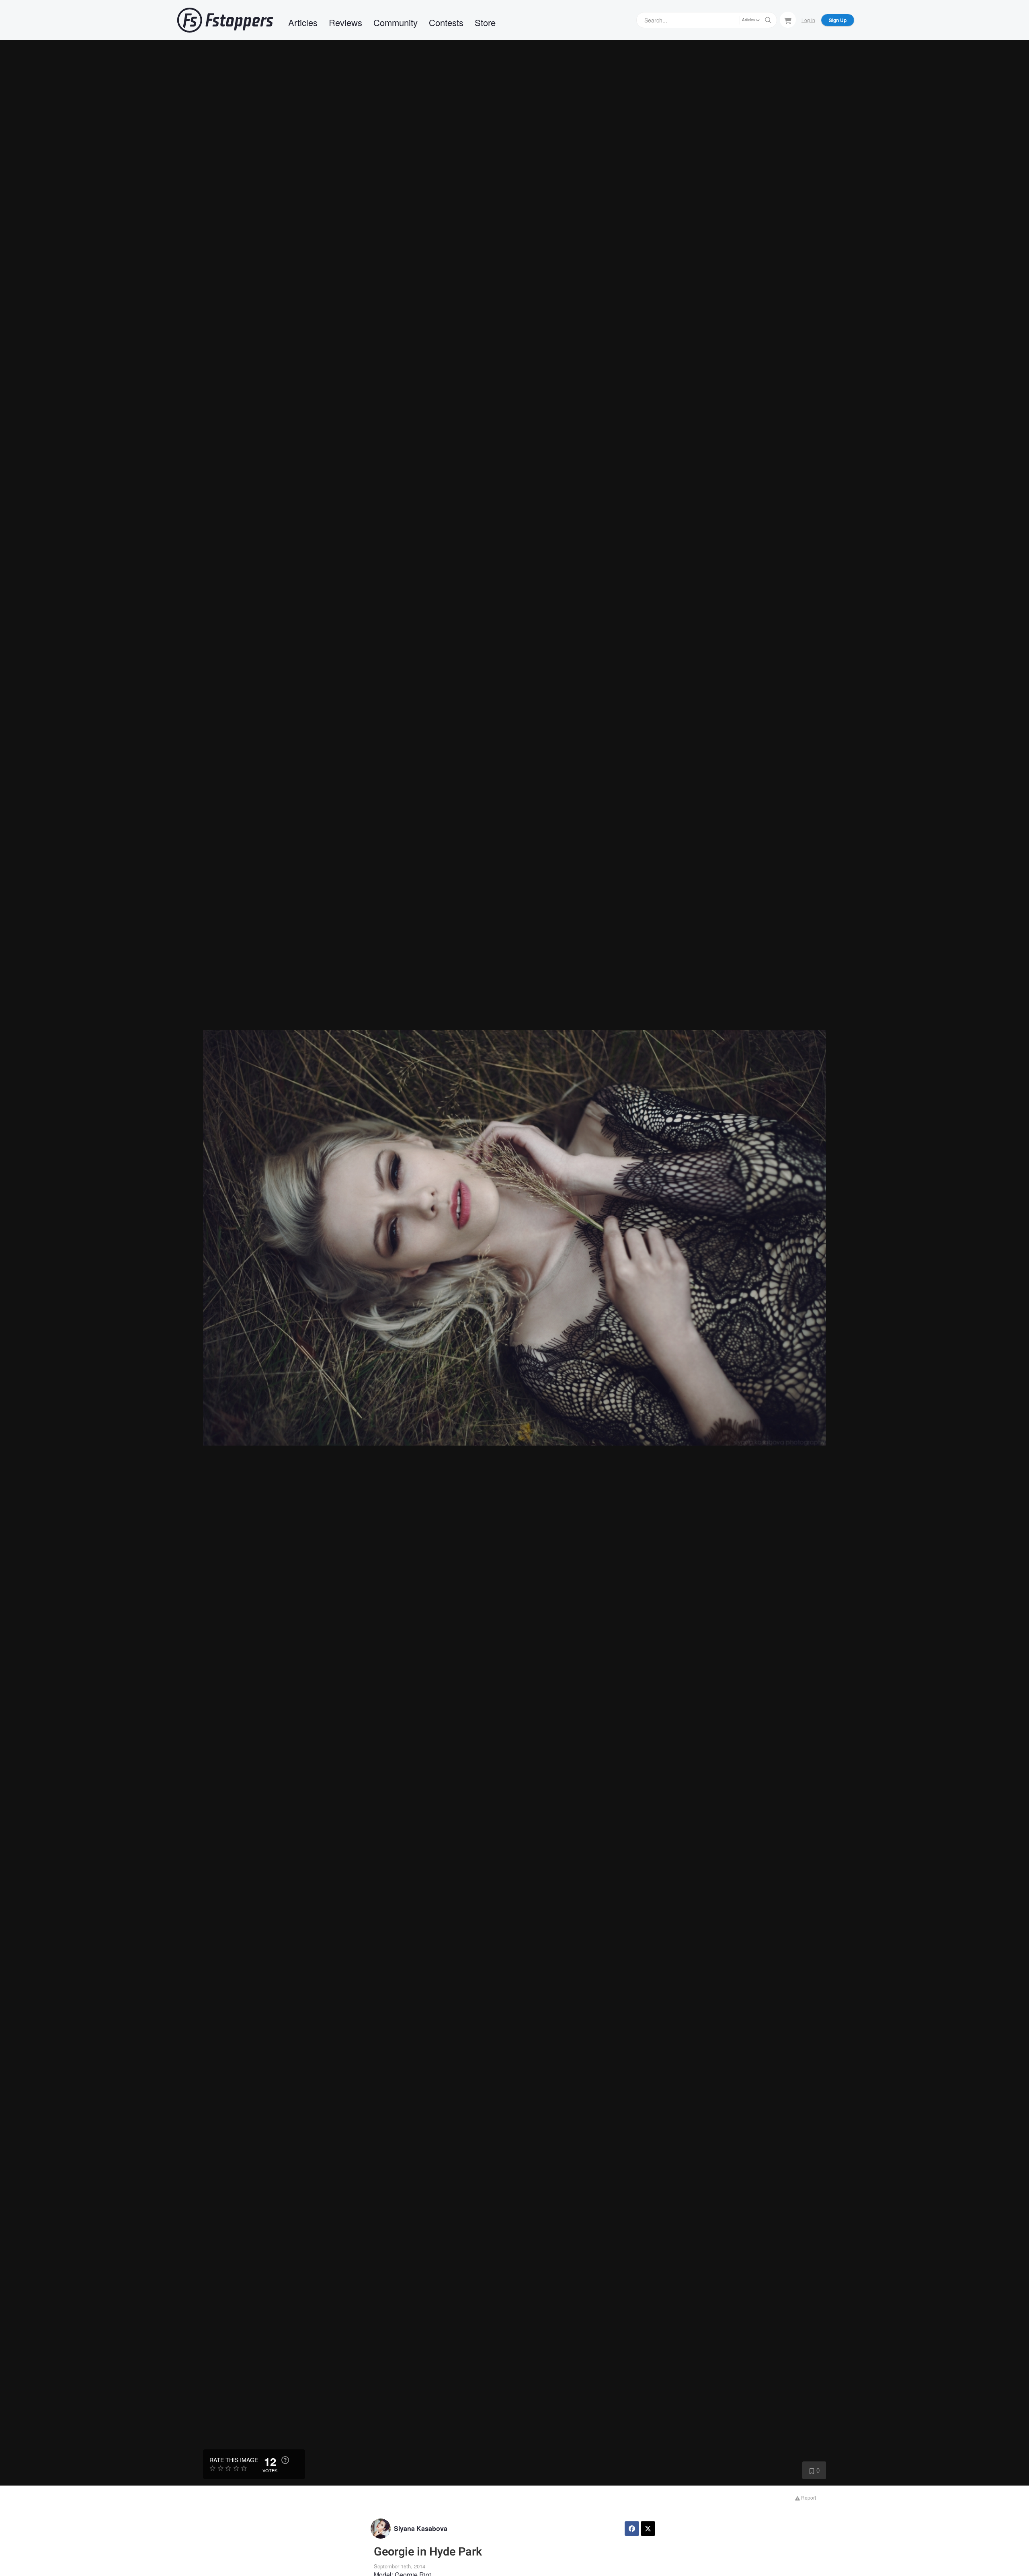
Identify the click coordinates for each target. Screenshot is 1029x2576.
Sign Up (838, 20)
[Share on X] (648, 2529)
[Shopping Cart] (788, 20)
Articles (303, 22)
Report (808, 2497)
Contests (446, 22)
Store (485, 22)
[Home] (225, 20)
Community (396, 22)
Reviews (345, 22)
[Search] (768, 20)
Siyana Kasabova (421, 2528)
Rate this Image (234, 2460)
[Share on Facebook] (632, 2529)
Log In (808, 20)
